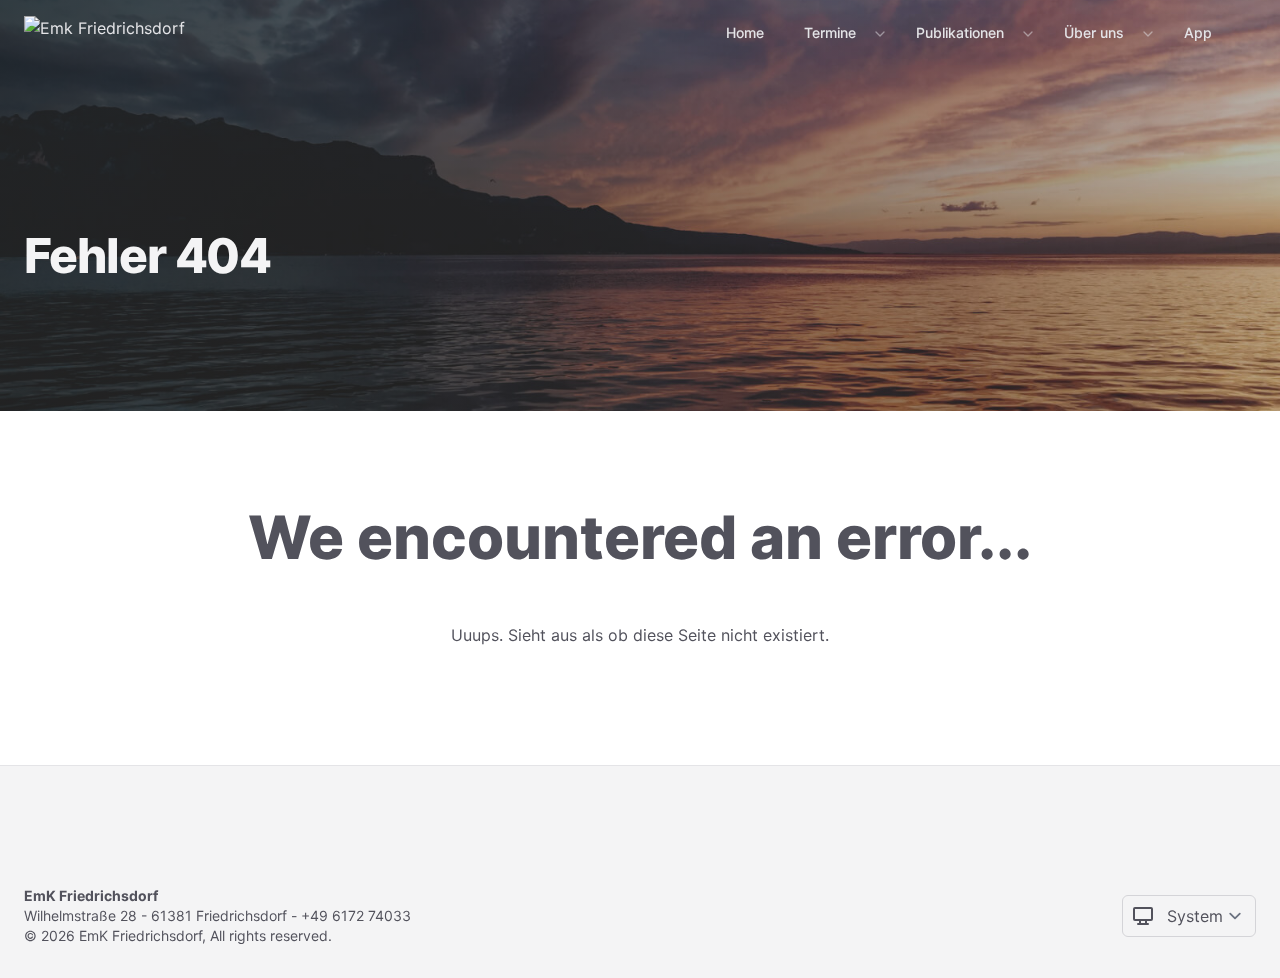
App (1198, 32)
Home (745, 32)
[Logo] (104, 32)
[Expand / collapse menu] (878, 33)
